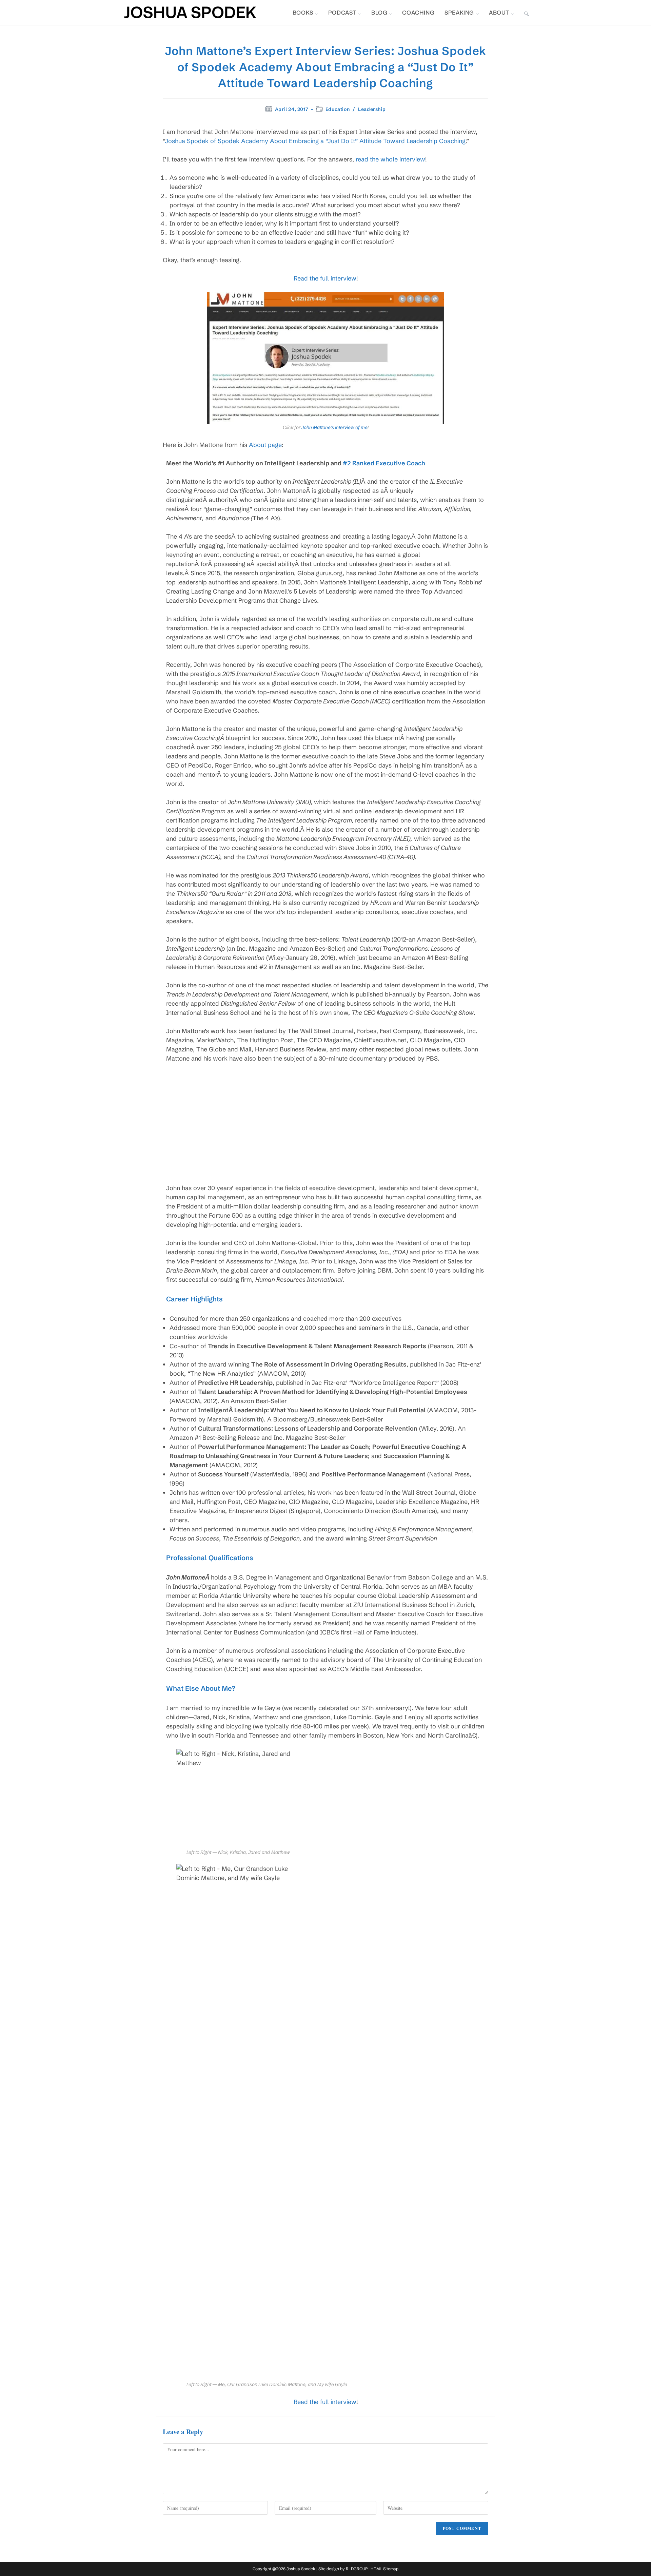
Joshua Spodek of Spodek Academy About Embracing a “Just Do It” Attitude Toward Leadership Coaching (315, 141)
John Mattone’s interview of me (334, 427)
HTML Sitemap (384, 2569)
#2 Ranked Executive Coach (384, 463)
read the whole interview (390, 159)
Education (338, 109)
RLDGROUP (357, 2569)
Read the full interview (325, 278)
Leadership (372, 109)
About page (265, 445)
